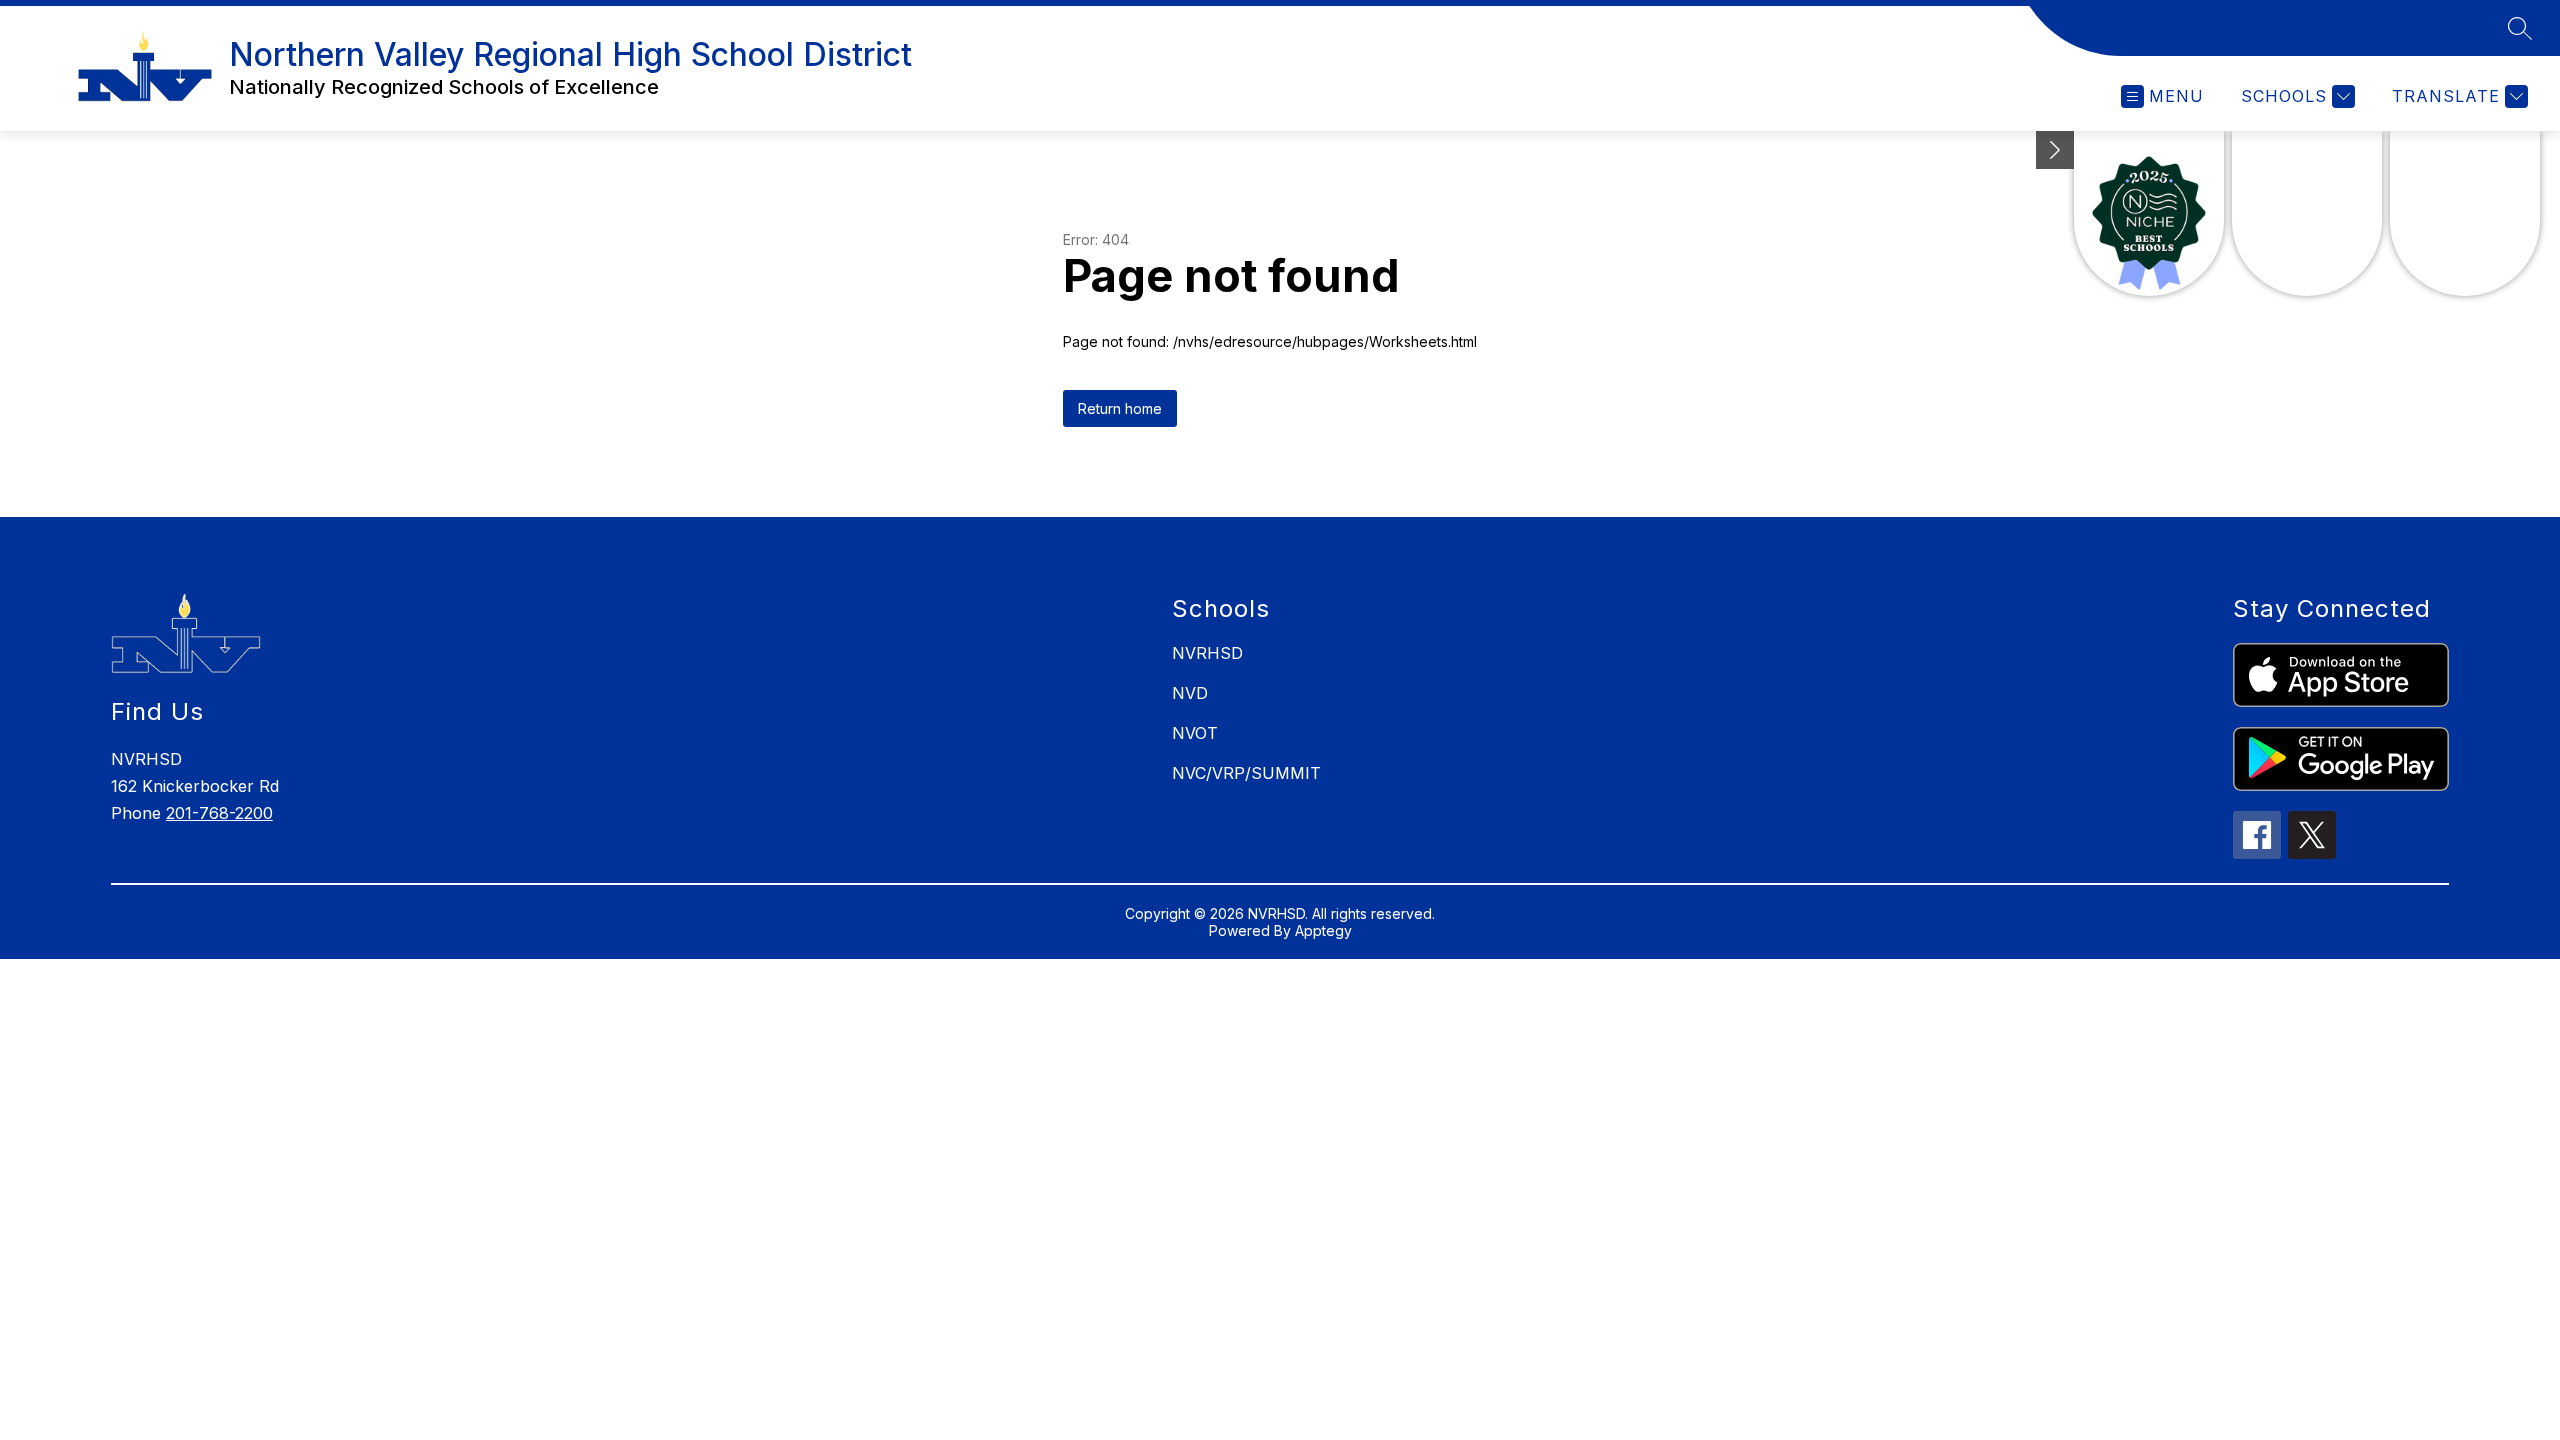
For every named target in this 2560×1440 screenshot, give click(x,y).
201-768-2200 (219, 813)
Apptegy (1323, 930)
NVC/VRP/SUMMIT (1246, 773)
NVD (1190, 693)
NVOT (1195, 733)
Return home (1120, 408)
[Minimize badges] (2055, 150)
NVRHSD (1207, 653)
